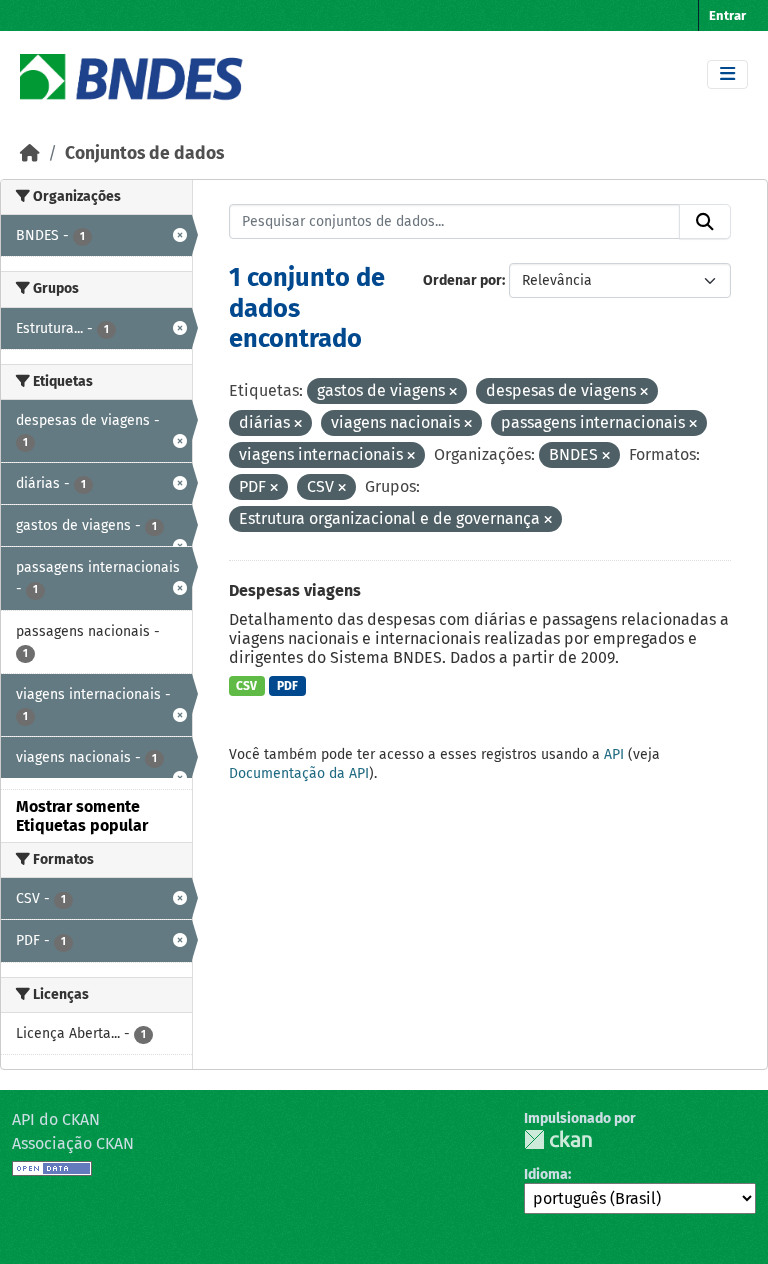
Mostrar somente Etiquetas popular (82, 816)
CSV (246, 686)
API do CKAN (56, 1119)
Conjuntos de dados (144, 153)
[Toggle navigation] (727, 74)
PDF (287, 686)
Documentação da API (299, 773)
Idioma (546, 1174)
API (614, 754)
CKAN (558, 1139)
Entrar (727, 15)
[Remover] (453, 392)
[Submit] (705, 222)
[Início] (30, 153)
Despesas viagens (295, 590)
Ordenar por (462, 280)
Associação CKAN (73, 1143)
